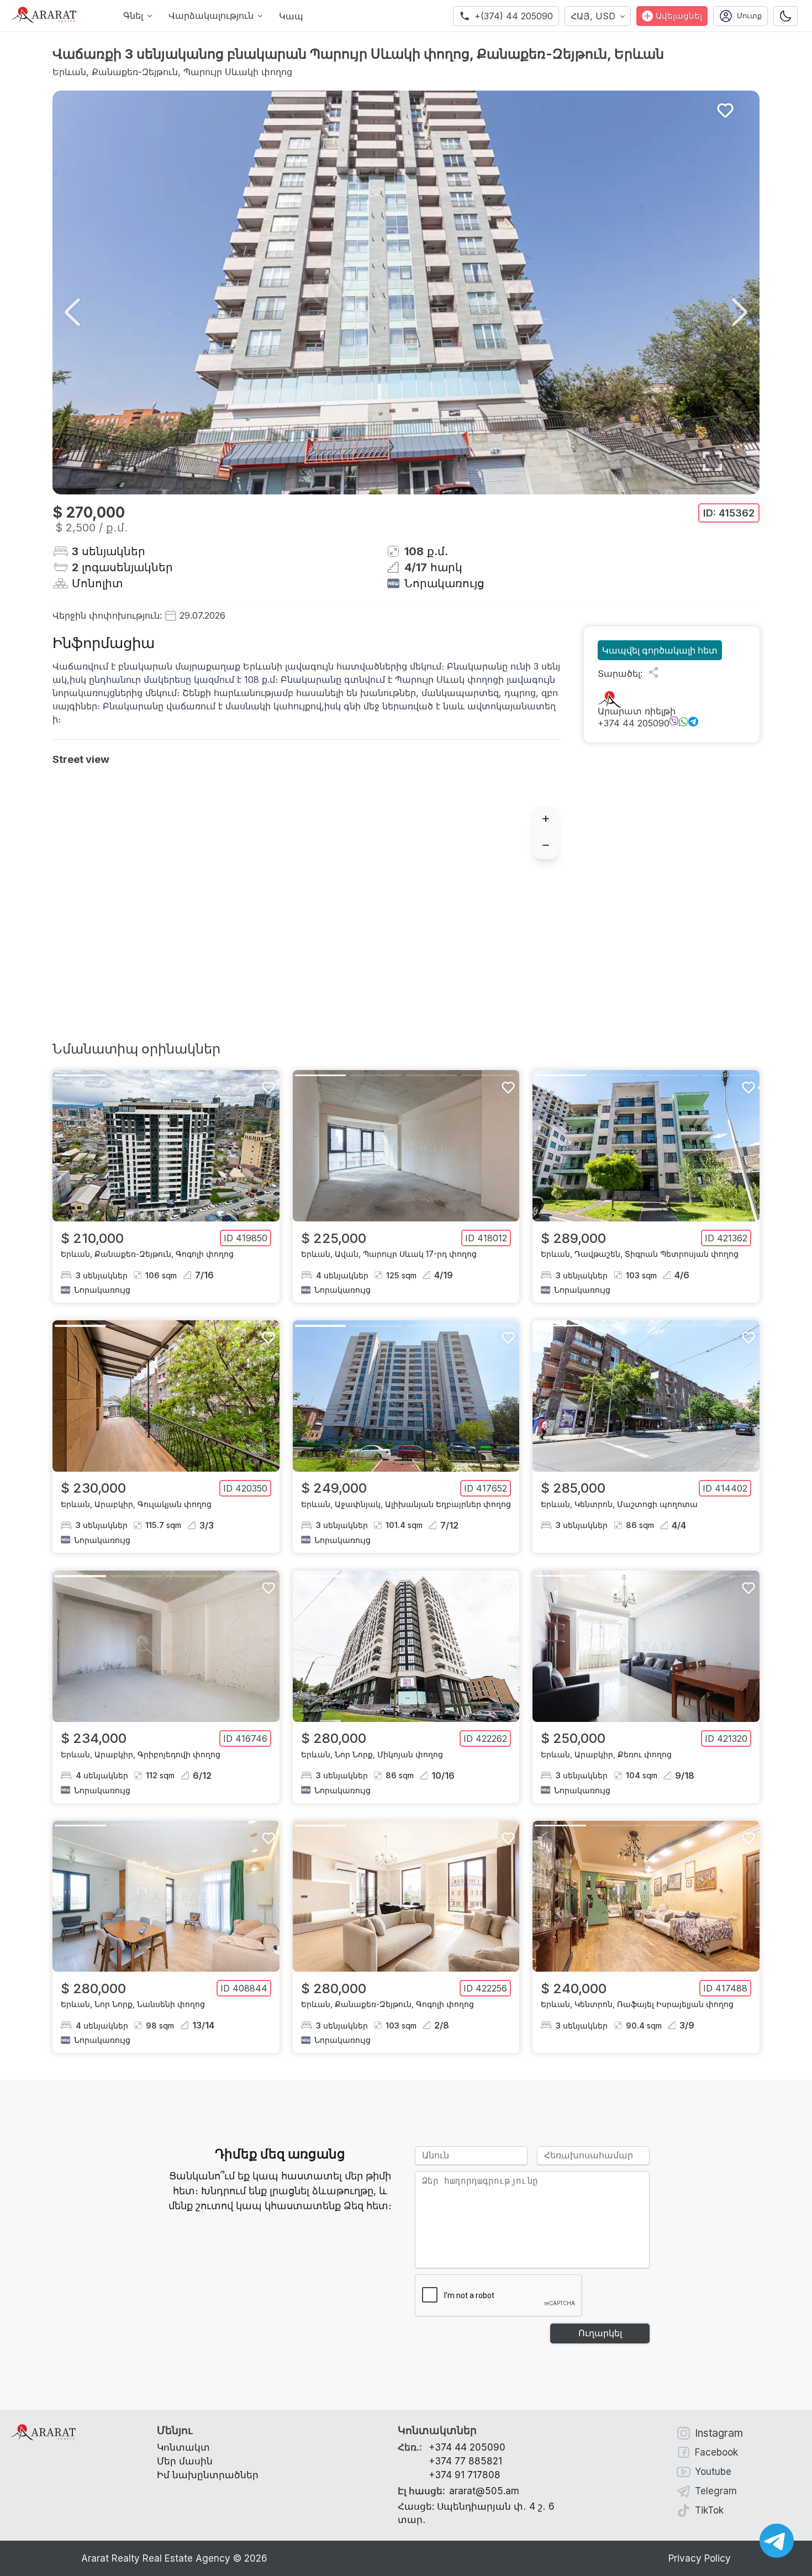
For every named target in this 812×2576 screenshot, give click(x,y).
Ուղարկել (600, 2333)
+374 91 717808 (465, 2475)
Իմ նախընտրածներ (208, 2475)
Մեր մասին (185, 2461)
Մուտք (749, 16)
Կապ (291, 16)
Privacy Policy (700, 2558)
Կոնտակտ (183, 2447)
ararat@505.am (458, 2491)
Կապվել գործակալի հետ (660, 650)
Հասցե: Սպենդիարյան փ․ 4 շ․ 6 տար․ (476, 2513)
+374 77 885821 (465, 2461)
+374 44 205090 (634, 723)
